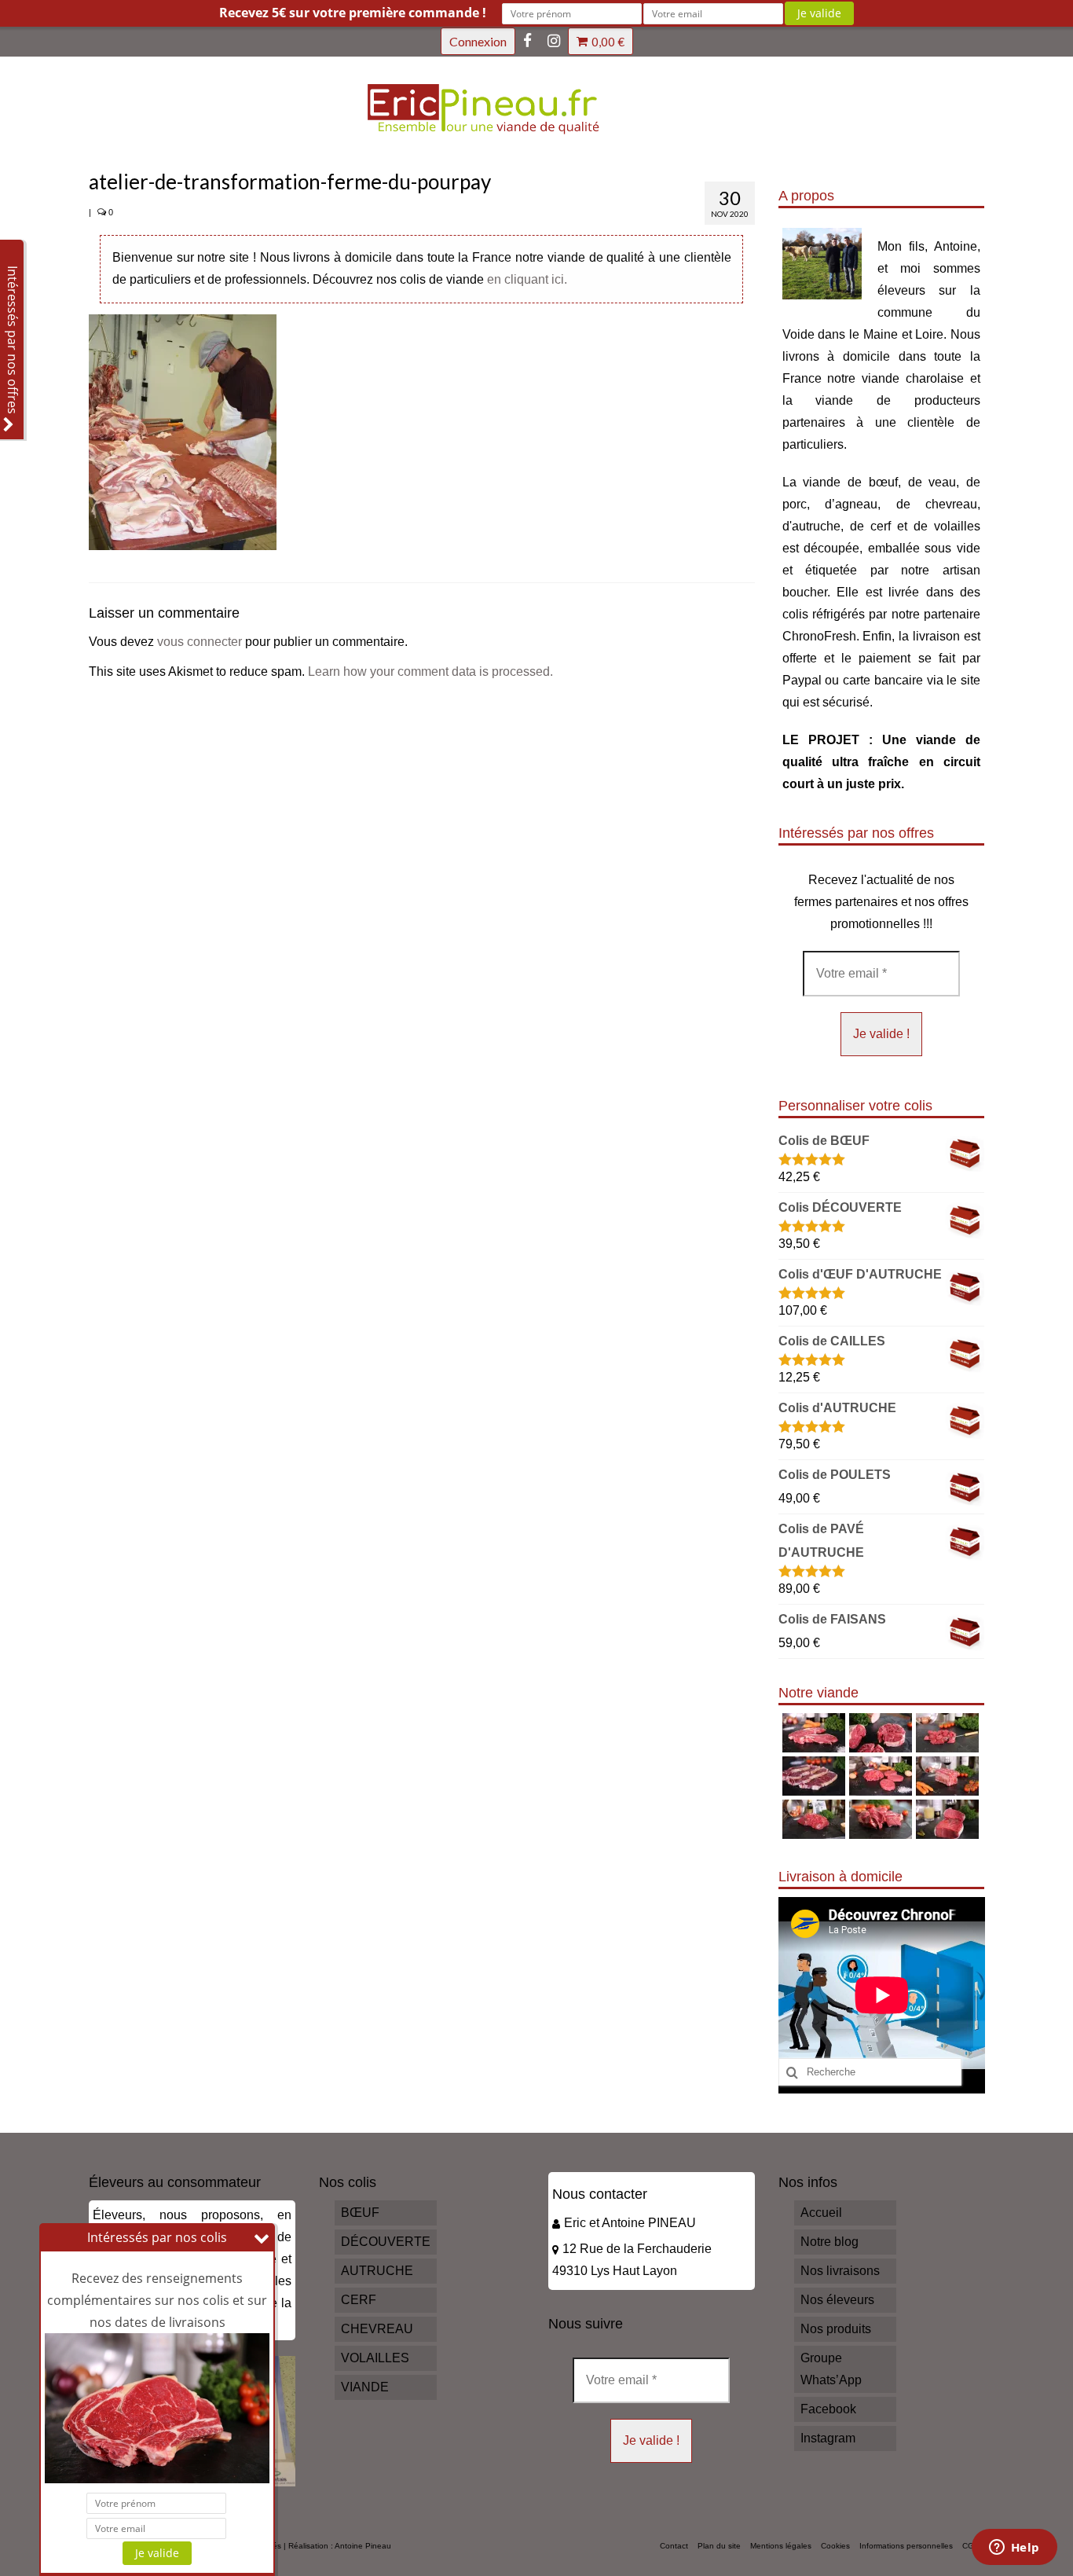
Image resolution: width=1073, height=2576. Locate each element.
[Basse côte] (812, 1733)
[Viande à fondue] (945, 1733)
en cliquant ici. (527, 279)
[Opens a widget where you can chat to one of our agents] (1014, 2548)
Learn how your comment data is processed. (430, 672)
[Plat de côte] (945, 1776)
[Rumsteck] (812, 1819)
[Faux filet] (812, 1776)
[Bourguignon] (879, 1819)
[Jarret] (879, 1733)
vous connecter (200, 642)
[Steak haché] (879, 1776)
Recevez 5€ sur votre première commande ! (353, 13)
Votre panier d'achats (608, 42)
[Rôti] (945, 1819)
